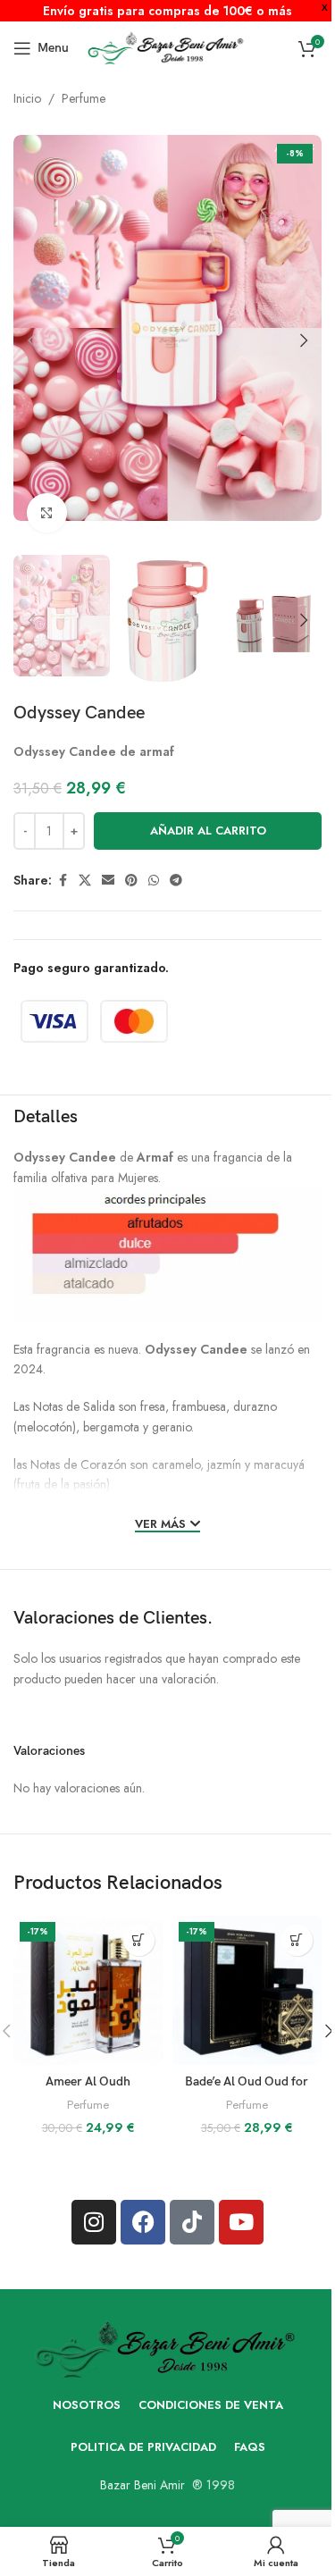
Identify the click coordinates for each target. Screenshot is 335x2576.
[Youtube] (241, 2222)
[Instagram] (94, 2222)
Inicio (27, 98)
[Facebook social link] (63, 881)
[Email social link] (108, 881)
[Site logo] (167, 46)
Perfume (84, 98)
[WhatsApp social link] (154, 881)
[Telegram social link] (176, 881)
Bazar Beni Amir (142, 2485)
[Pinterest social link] (131, 881)
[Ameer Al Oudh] (88, 1990)
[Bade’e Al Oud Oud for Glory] (247, 1990)
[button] (31, 340)
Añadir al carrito (208, 831)
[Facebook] (143, 2222)
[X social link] (85, 881)
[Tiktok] (192, 2222)
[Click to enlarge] (47, 513)
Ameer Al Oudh (88, 2081)
